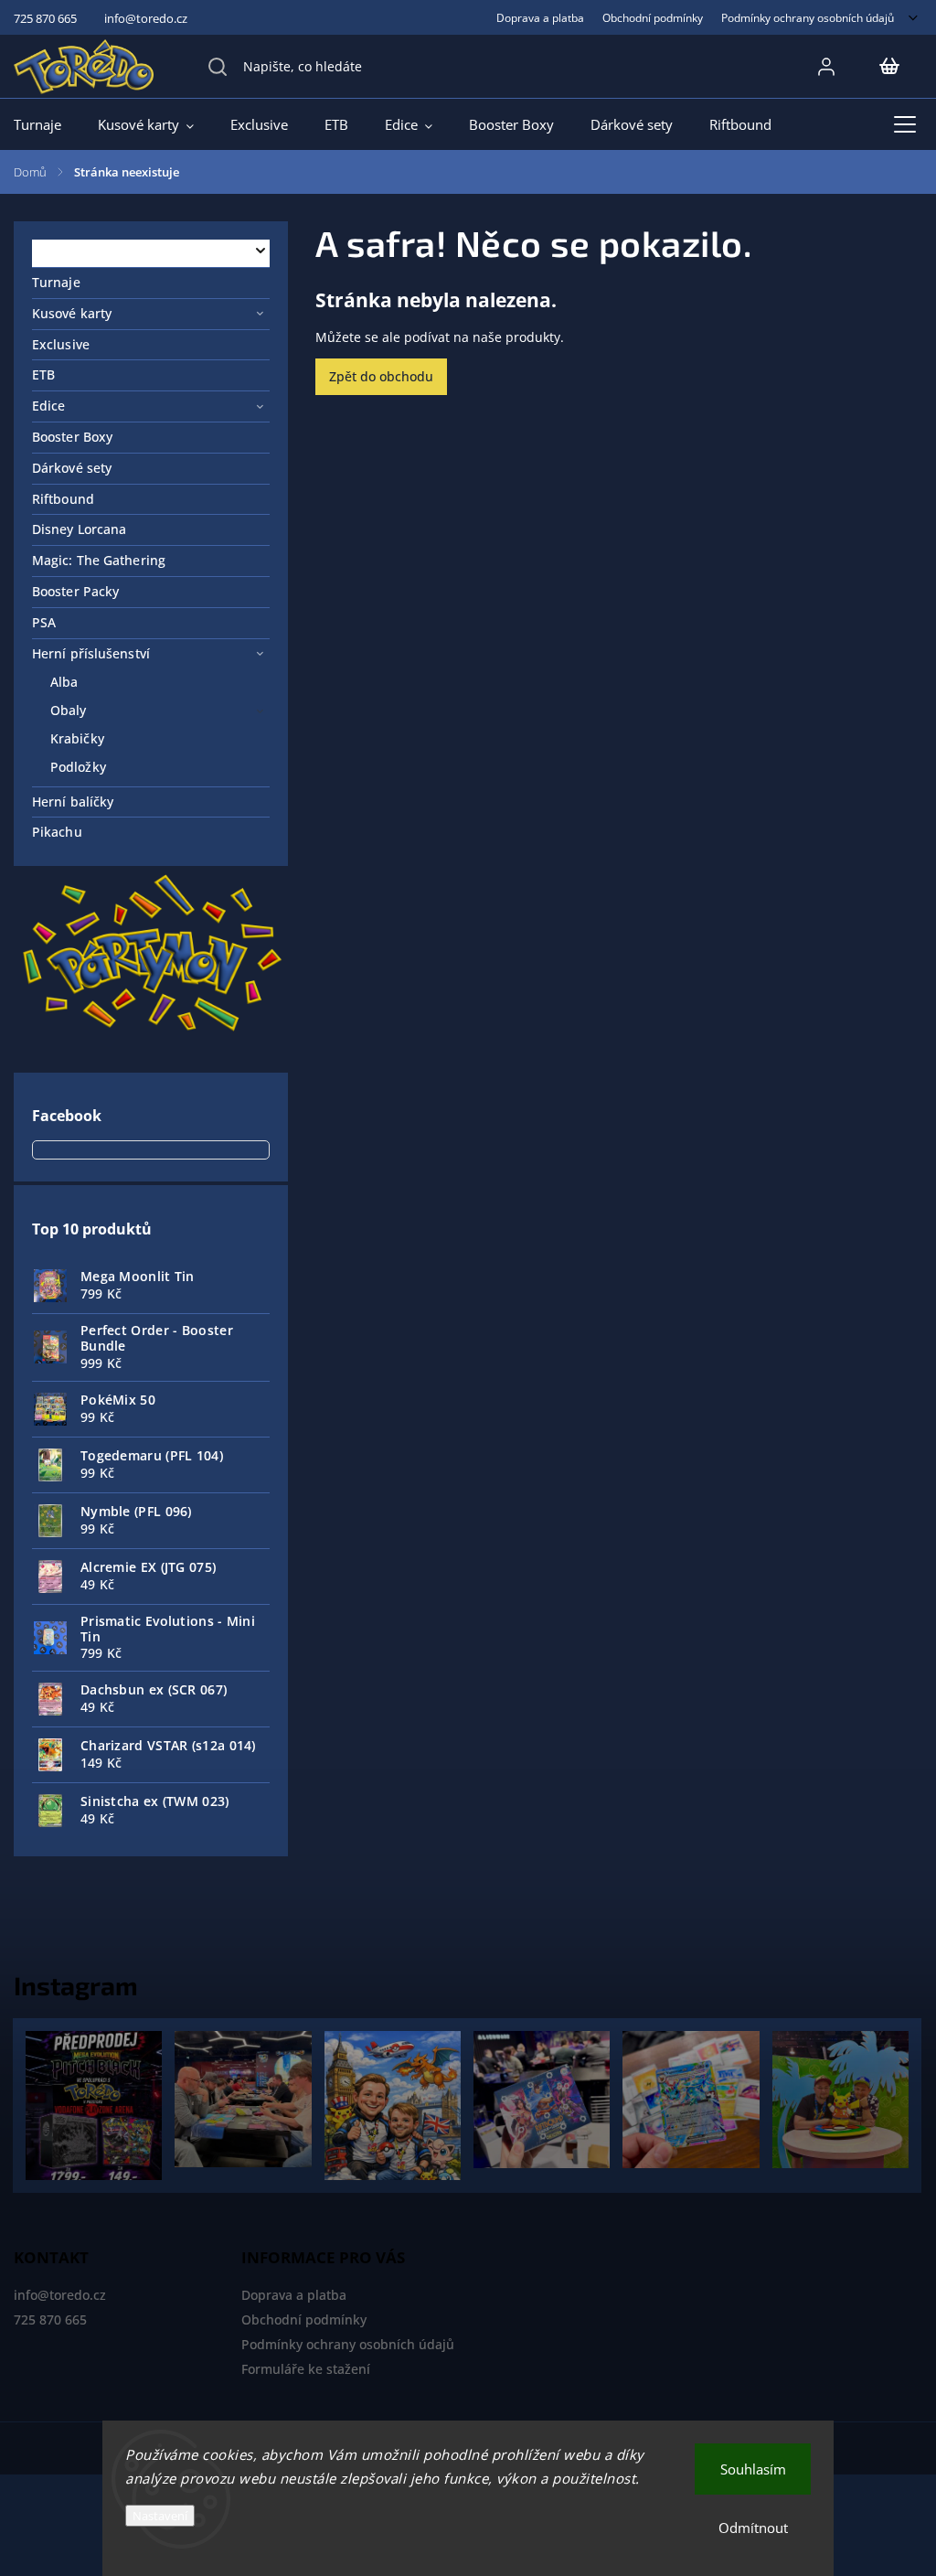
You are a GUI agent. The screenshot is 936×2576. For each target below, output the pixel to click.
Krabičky (77, 738)
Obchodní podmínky (653, 17)
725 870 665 (50, 2319)
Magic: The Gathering (99, 560)
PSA (44, 622)
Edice (49, 406)
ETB (43, 374)
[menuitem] (47, 124)
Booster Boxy (72, 437)
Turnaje (56, 282)
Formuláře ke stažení (306, 2369)
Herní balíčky (73, 802)
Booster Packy (75, 591)
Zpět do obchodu (381, 376)
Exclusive (61, 344)
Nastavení (160, 2516)
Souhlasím (753, 2469)
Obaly (69, 710)
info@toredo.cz (60, 2295)
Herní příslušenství (91, 653)
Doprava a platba (540, 17)
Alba (64, 682)
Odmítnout (753, 2528)
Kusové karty (72, 313)
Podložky (78, 767)
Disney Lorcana (79, 529)
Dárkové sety (72, 468)
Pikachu (57, 832)
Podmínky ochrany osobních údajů (808, 17)
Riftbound (63, 499)
